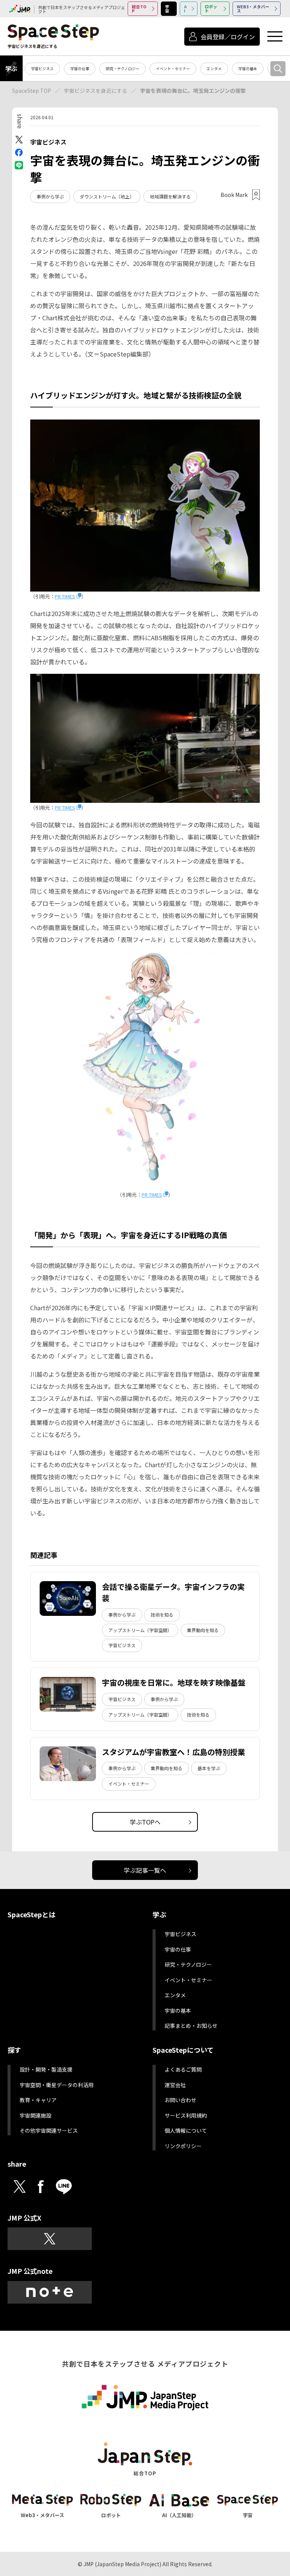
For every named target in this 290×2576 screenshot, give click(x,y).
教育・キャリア (38, 2100)
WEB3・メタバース (253, 8)
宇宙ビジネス (42, 68)
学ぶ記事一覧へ (145, 1870)
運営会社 (175, 2085)
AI (185, 8)
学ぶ (11, 68)
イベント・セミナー (173, 68)
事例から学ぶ (50, 196)
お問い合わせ (180, 2100)
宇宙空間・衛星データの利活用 (57, 2085)
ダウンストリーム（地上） (107, 196)
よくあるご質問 (183, 2069)
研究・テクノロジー (123, 68)
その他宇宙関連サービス (49, 2130)
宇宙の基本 (248, 68)
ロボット (211, 8)
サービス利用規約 (186, 2115)
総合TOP (139, 8)
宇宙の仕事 (80, 68)
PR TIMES (65, 596)
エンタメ (214, 68)
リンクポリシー (183, 2146)
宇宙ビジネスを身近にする (96, 91)
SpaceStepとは (32, 1914)
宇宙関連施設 (35, 2115)
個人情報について (186, 2130)
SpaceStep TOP (32, 91)
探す (14, 2050)
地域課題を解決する (170, 196)
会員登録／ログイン (228, 37)
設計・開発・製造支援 (46, 2069)
